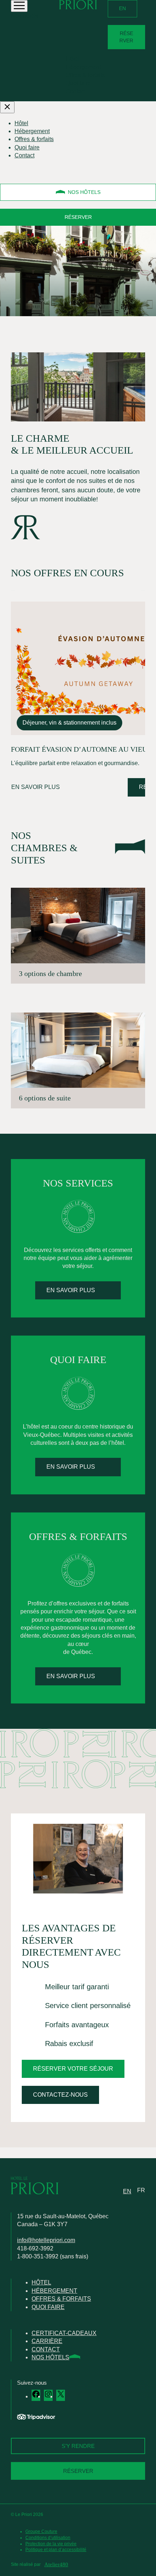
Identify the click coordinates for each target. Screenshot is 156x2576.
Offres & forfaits (85, 75)
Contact (76, 91)
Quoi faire (78, 83)
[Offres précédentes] (13, 590)
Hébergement (83, 67)
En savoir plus (36, 787)
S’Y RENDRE (78, 2446)
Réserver (126, 37)
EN (122, 8)
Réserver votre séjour (73, 2069)
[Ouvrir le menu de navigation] (19, 6)
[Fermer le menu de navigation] (7, 107)
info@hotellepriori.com (46, 2240)
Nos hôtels (84, 192)
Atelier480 (56, 2564)
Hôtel (73, 59)
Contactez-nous (60, 2095)
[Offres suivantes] (143, 590)
